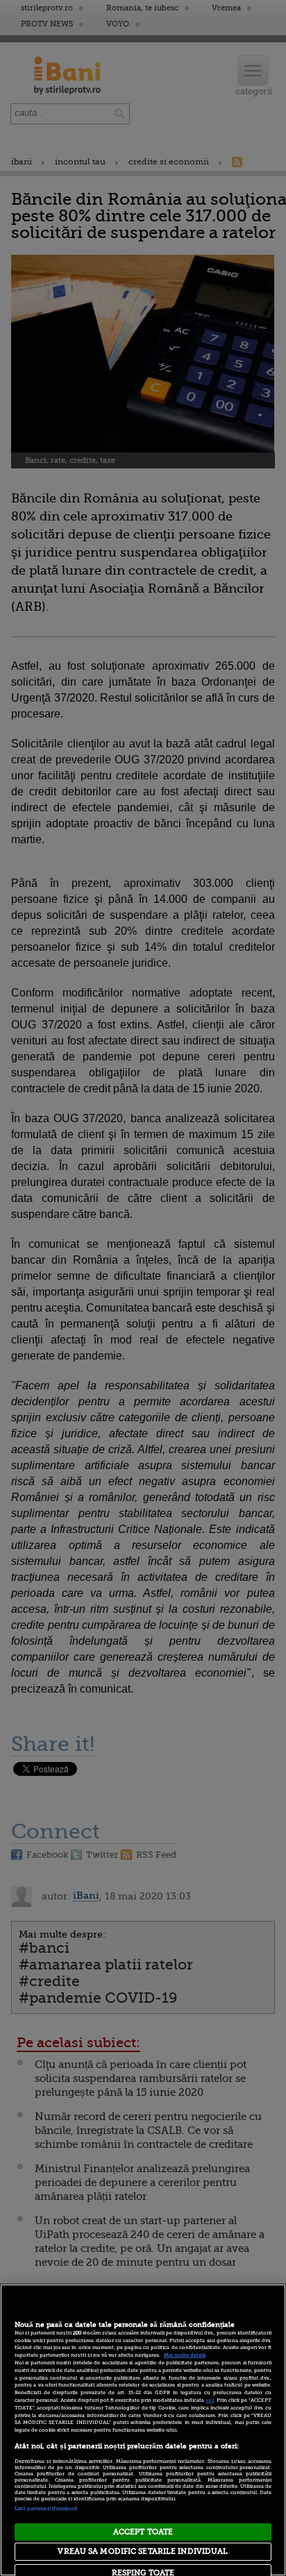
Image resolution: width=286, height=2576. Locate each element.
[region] (143, 2430)
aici (210, 2400)
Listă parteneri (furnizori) (46, 2509)
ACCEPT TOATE (143, 2532)
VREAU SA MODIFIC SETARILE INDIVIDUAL (143, 2551)
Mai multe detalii (185, 2355)
